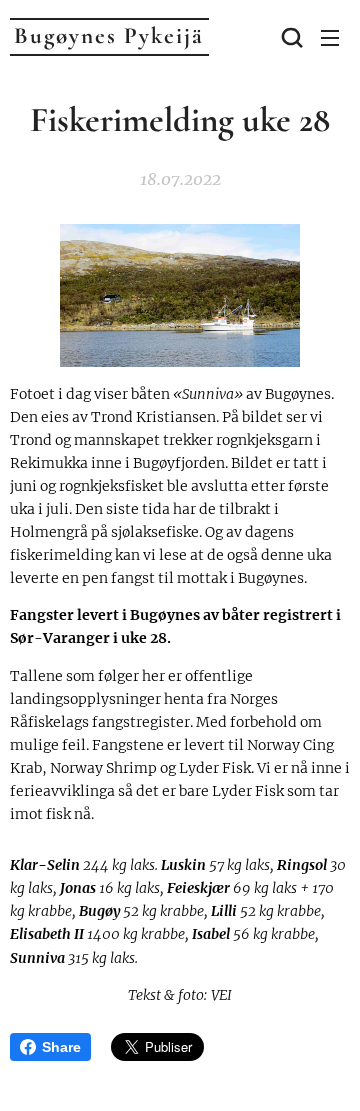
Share (61, 1047)
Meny (330, 37)
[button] (290, 37)
